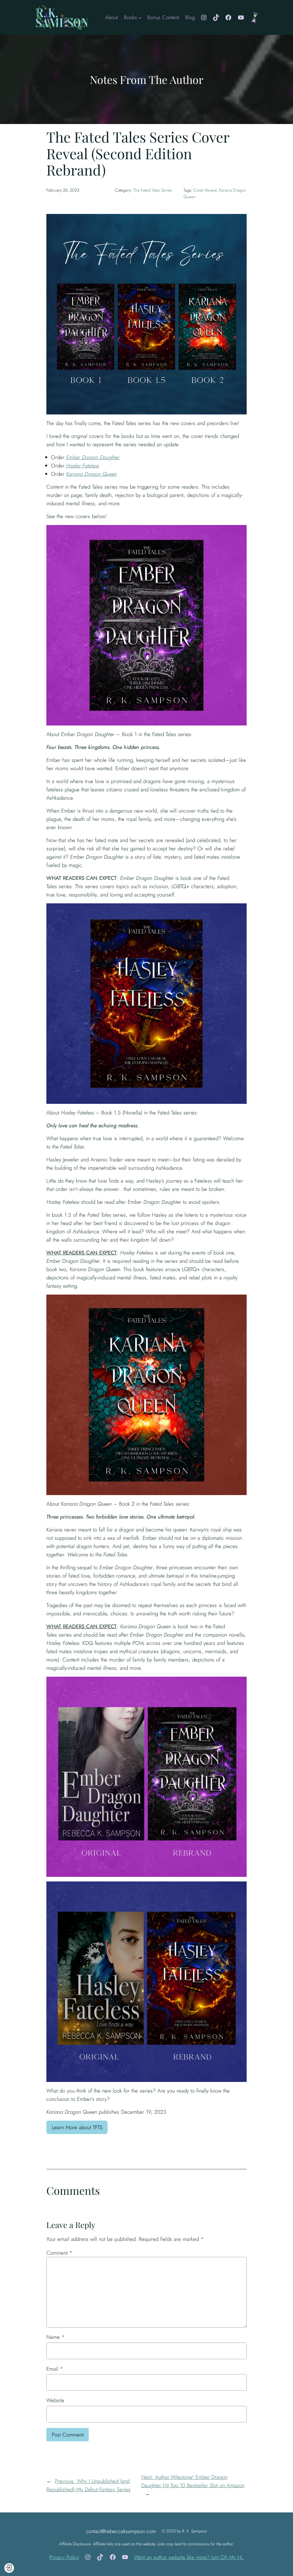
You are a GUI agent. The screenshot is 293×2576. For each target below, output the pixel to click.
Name (56, 2337)
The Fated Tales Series (153, 190)
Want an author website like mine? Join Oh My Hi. (189, 2557)
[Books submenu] (140, 17)
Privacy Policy (64, 2557)
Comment (59, 2253)
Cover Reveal (205, 190)
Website (55, 2400)
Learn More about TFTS (77, 2127)
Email (55, 2369)
